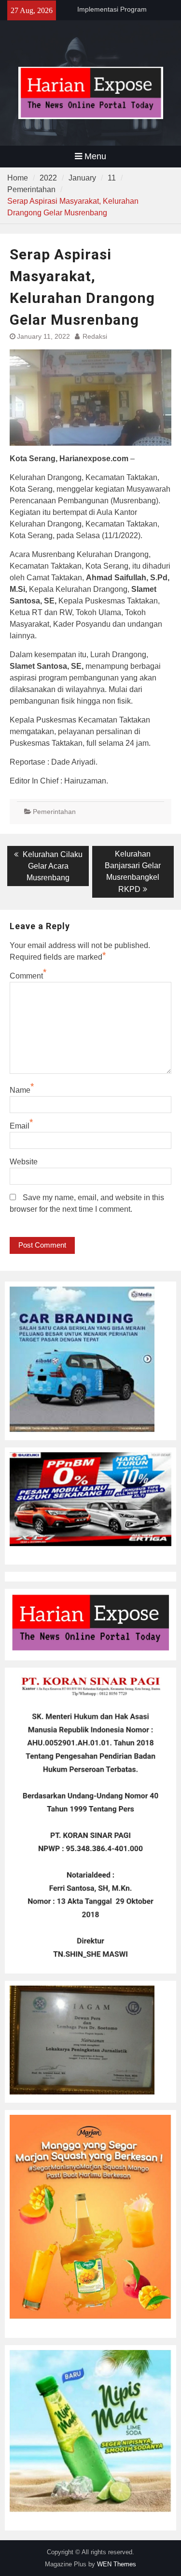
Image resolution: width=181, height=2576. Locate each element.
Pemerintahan (54, 812)
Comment (26, 976)
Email (20, 1126)
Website (24, 1162)
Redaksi (95, 336)
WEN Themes (117, 2564)
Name (20, 1090)
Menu (95, 156)
